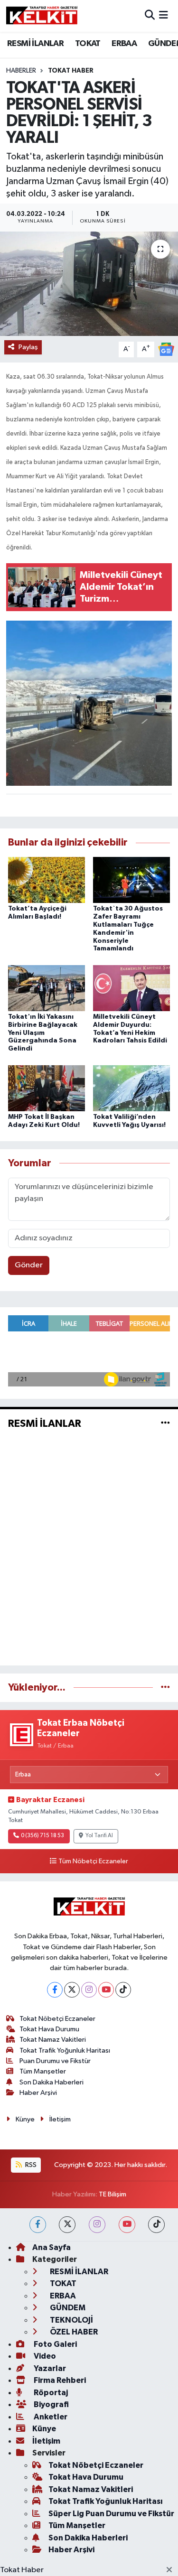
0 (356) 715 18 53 (42, 1836)
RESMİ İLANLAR (35, 44)
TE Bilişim (112, 2194)
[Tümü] (165, 1688)
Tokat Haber (22, 2570)
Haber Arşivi (38, 2093)
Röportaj (50, 2393)
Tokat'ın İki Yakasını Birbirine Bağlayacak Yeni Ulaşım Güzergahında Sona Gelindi (43, 1033)
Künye (25, 2119)
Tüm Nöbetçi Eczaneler (93, 1861)
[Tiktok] (123, 1990)
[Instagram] (89, 1990)
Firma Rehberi (59, 2380)
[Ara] (150, 16)
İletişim (60, 2119)
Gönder (29, 1265)
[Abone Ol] (166, 349)
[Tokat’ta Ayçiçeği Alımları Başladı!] (47, 880)
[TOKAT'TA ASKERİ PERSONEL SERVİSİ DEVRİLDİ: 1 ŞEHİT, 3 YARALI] (89, 284)
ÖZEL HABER (73, 2332)
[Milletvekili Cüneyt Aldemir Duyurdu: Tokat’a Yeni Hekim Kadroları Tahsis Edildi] (131, 988)
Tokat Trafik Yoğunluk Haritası (65, 2051)
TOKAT (88, 44)
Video (44, 2356)
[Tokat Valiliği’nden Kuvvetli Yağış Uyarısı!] (131, 1088)
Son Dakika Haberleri (52, 2082)
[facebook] (38, 2225)
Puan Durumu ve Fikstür (55, 2061)
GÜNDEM (67, 2308)
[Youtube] (106, 1990)
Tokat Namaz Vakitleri (53, 2040)
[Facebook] (55, 1990)
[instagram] (97, 2225)
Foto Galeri (55, 2344)
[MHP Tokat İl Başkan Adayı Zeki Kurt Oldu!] (47, 1088)
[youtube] (127, 2225)
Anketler (50, 2417)
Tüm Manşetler (43, 2071)
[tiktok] (156, 2225)
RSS (30, 2165)
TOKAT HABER (71, 71)
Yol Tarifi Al (99, 1836)
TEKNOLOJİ (71, 2320)
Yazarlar (49, 2368)
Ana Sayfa (52, 2247)
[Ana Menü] (164, 16)
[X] (72, 1990)
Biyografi (51, 2404)
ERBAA (124, 44)
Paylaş (28, 347)
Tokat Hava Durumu (49, 2029)
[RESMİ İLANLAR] (165, 1423)
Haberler (21, 71)
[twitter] (67, 2225)
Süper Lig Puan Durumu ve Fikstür (111, 2514)
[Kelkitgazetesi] (42, 16)
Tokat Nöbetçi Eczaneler (57, 2019)
